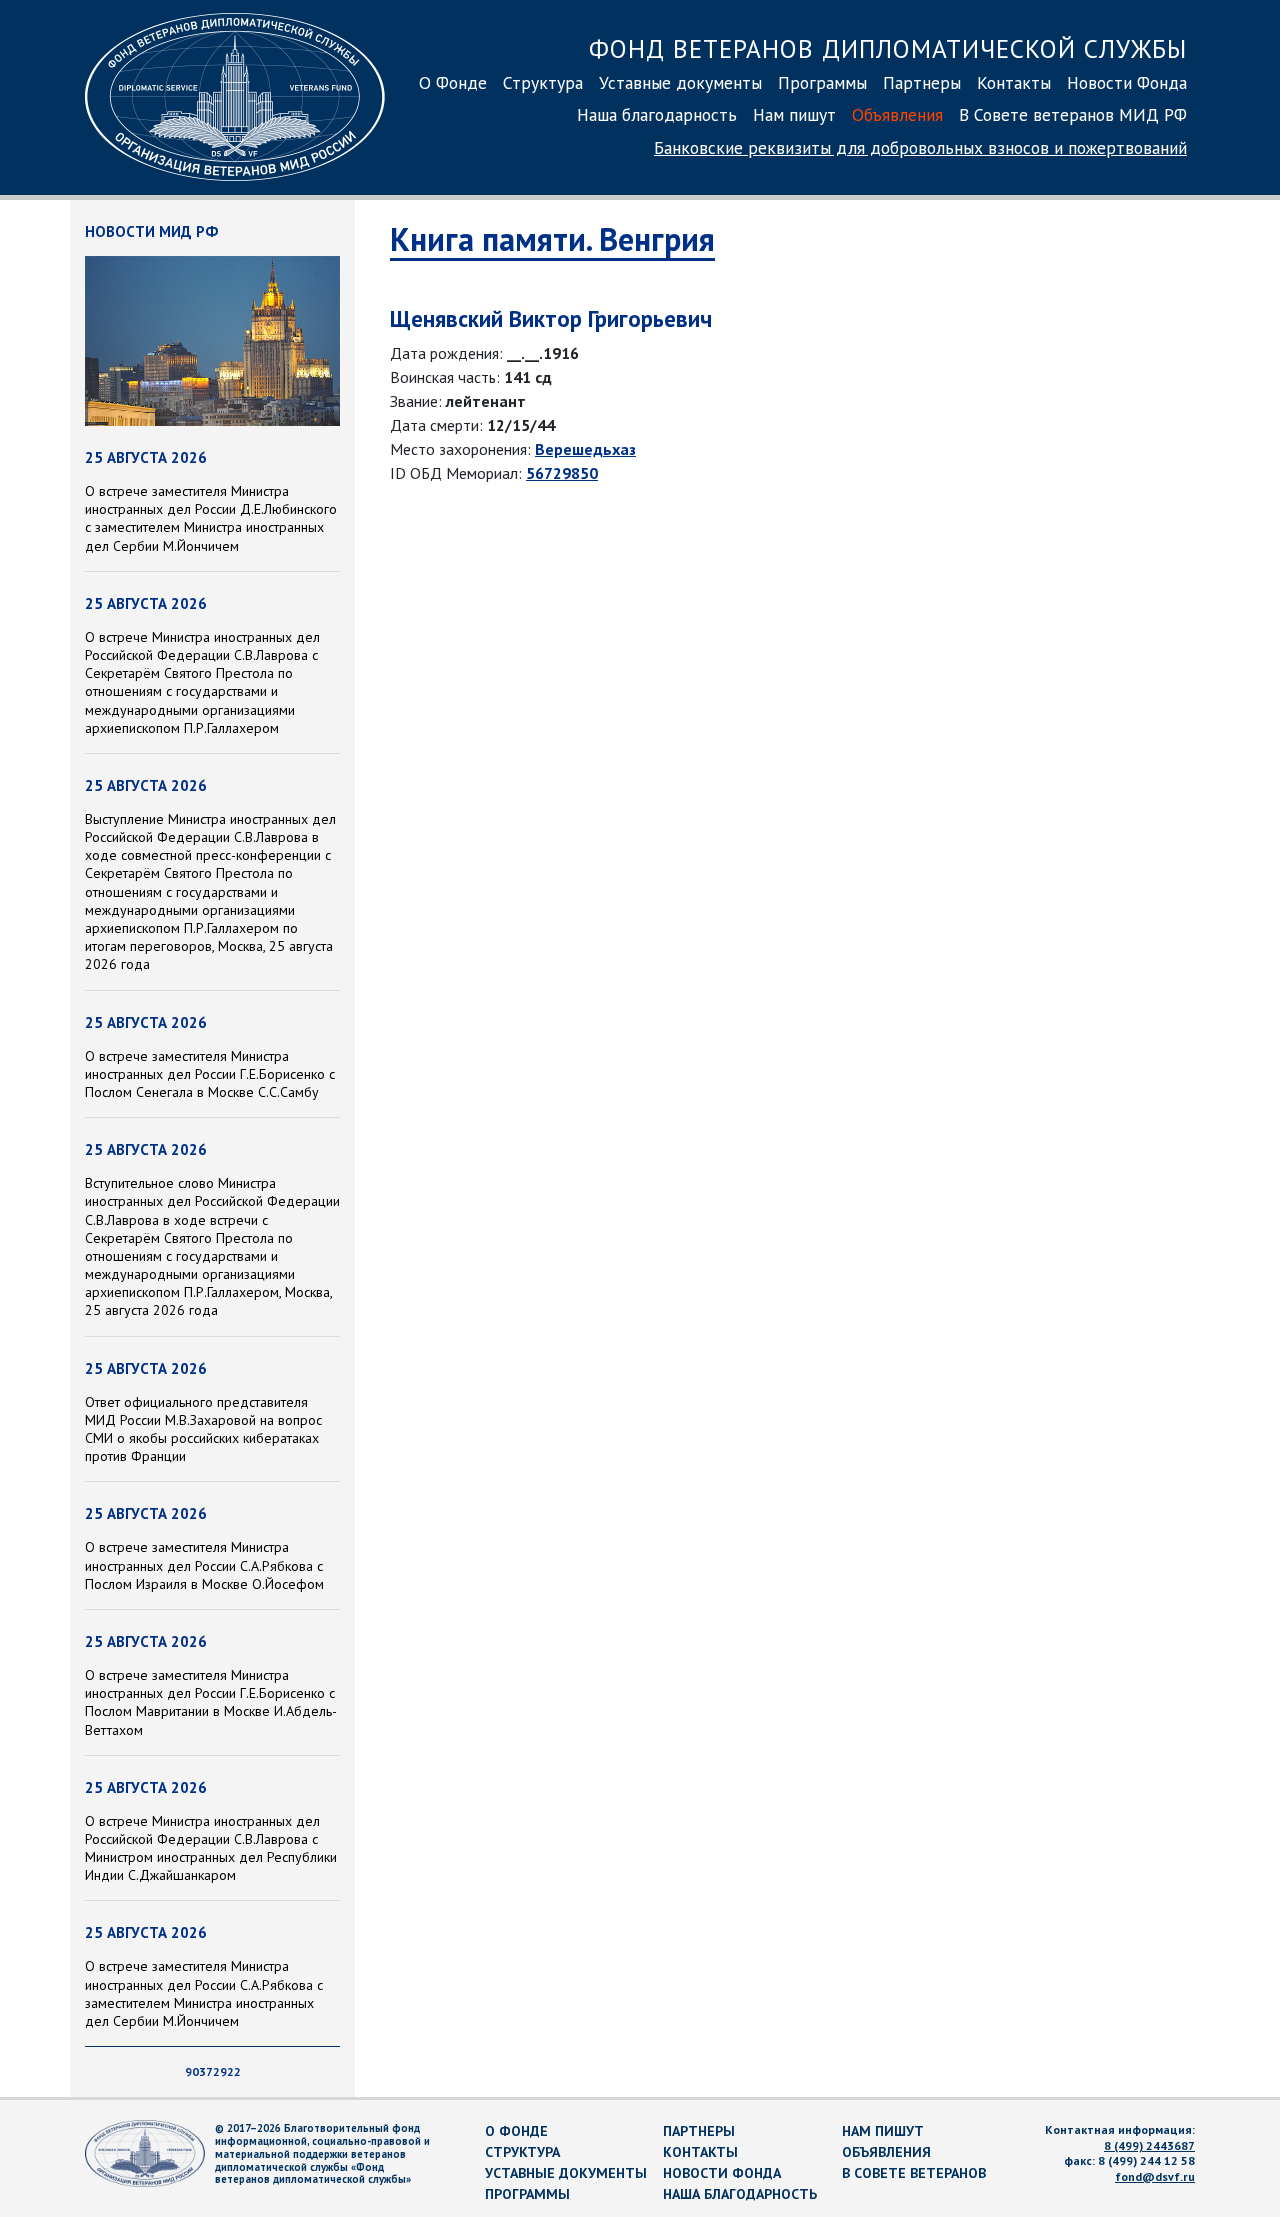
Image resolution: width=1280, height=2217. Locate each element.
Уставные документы (680, 82)
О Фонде (453, 82)
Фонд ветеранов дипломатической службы (888, 48)
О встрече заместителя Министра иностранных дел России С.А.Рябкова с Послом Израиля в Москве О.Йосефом (204, 1565)
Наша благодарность (657, 114)
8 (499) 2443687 (1149, 2145)
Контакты (1014, 82)
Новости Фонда (1127, 82)
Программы (822, 82)
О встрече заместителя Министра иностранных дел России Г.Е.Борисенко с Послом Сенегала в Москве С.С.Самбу (210, 1074)
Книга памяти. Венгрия (552, 239)
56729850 (562, 473)
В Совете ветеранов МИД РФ (1073, 114)
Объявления (897, 114)
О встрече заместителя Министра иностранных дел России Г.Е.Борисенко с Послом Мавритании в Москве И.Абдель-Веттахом (211, 1702)
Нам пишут (794, 114)
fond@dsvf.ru (1155, 2176)
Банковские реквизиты (920, 147)
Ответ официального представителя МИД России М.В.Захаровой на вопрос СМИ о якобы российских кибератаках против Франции (203, 1429)
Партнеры (922, 82)
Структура (543, 82)
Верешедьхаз (585, 449)
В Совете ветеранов (914, 2173)
